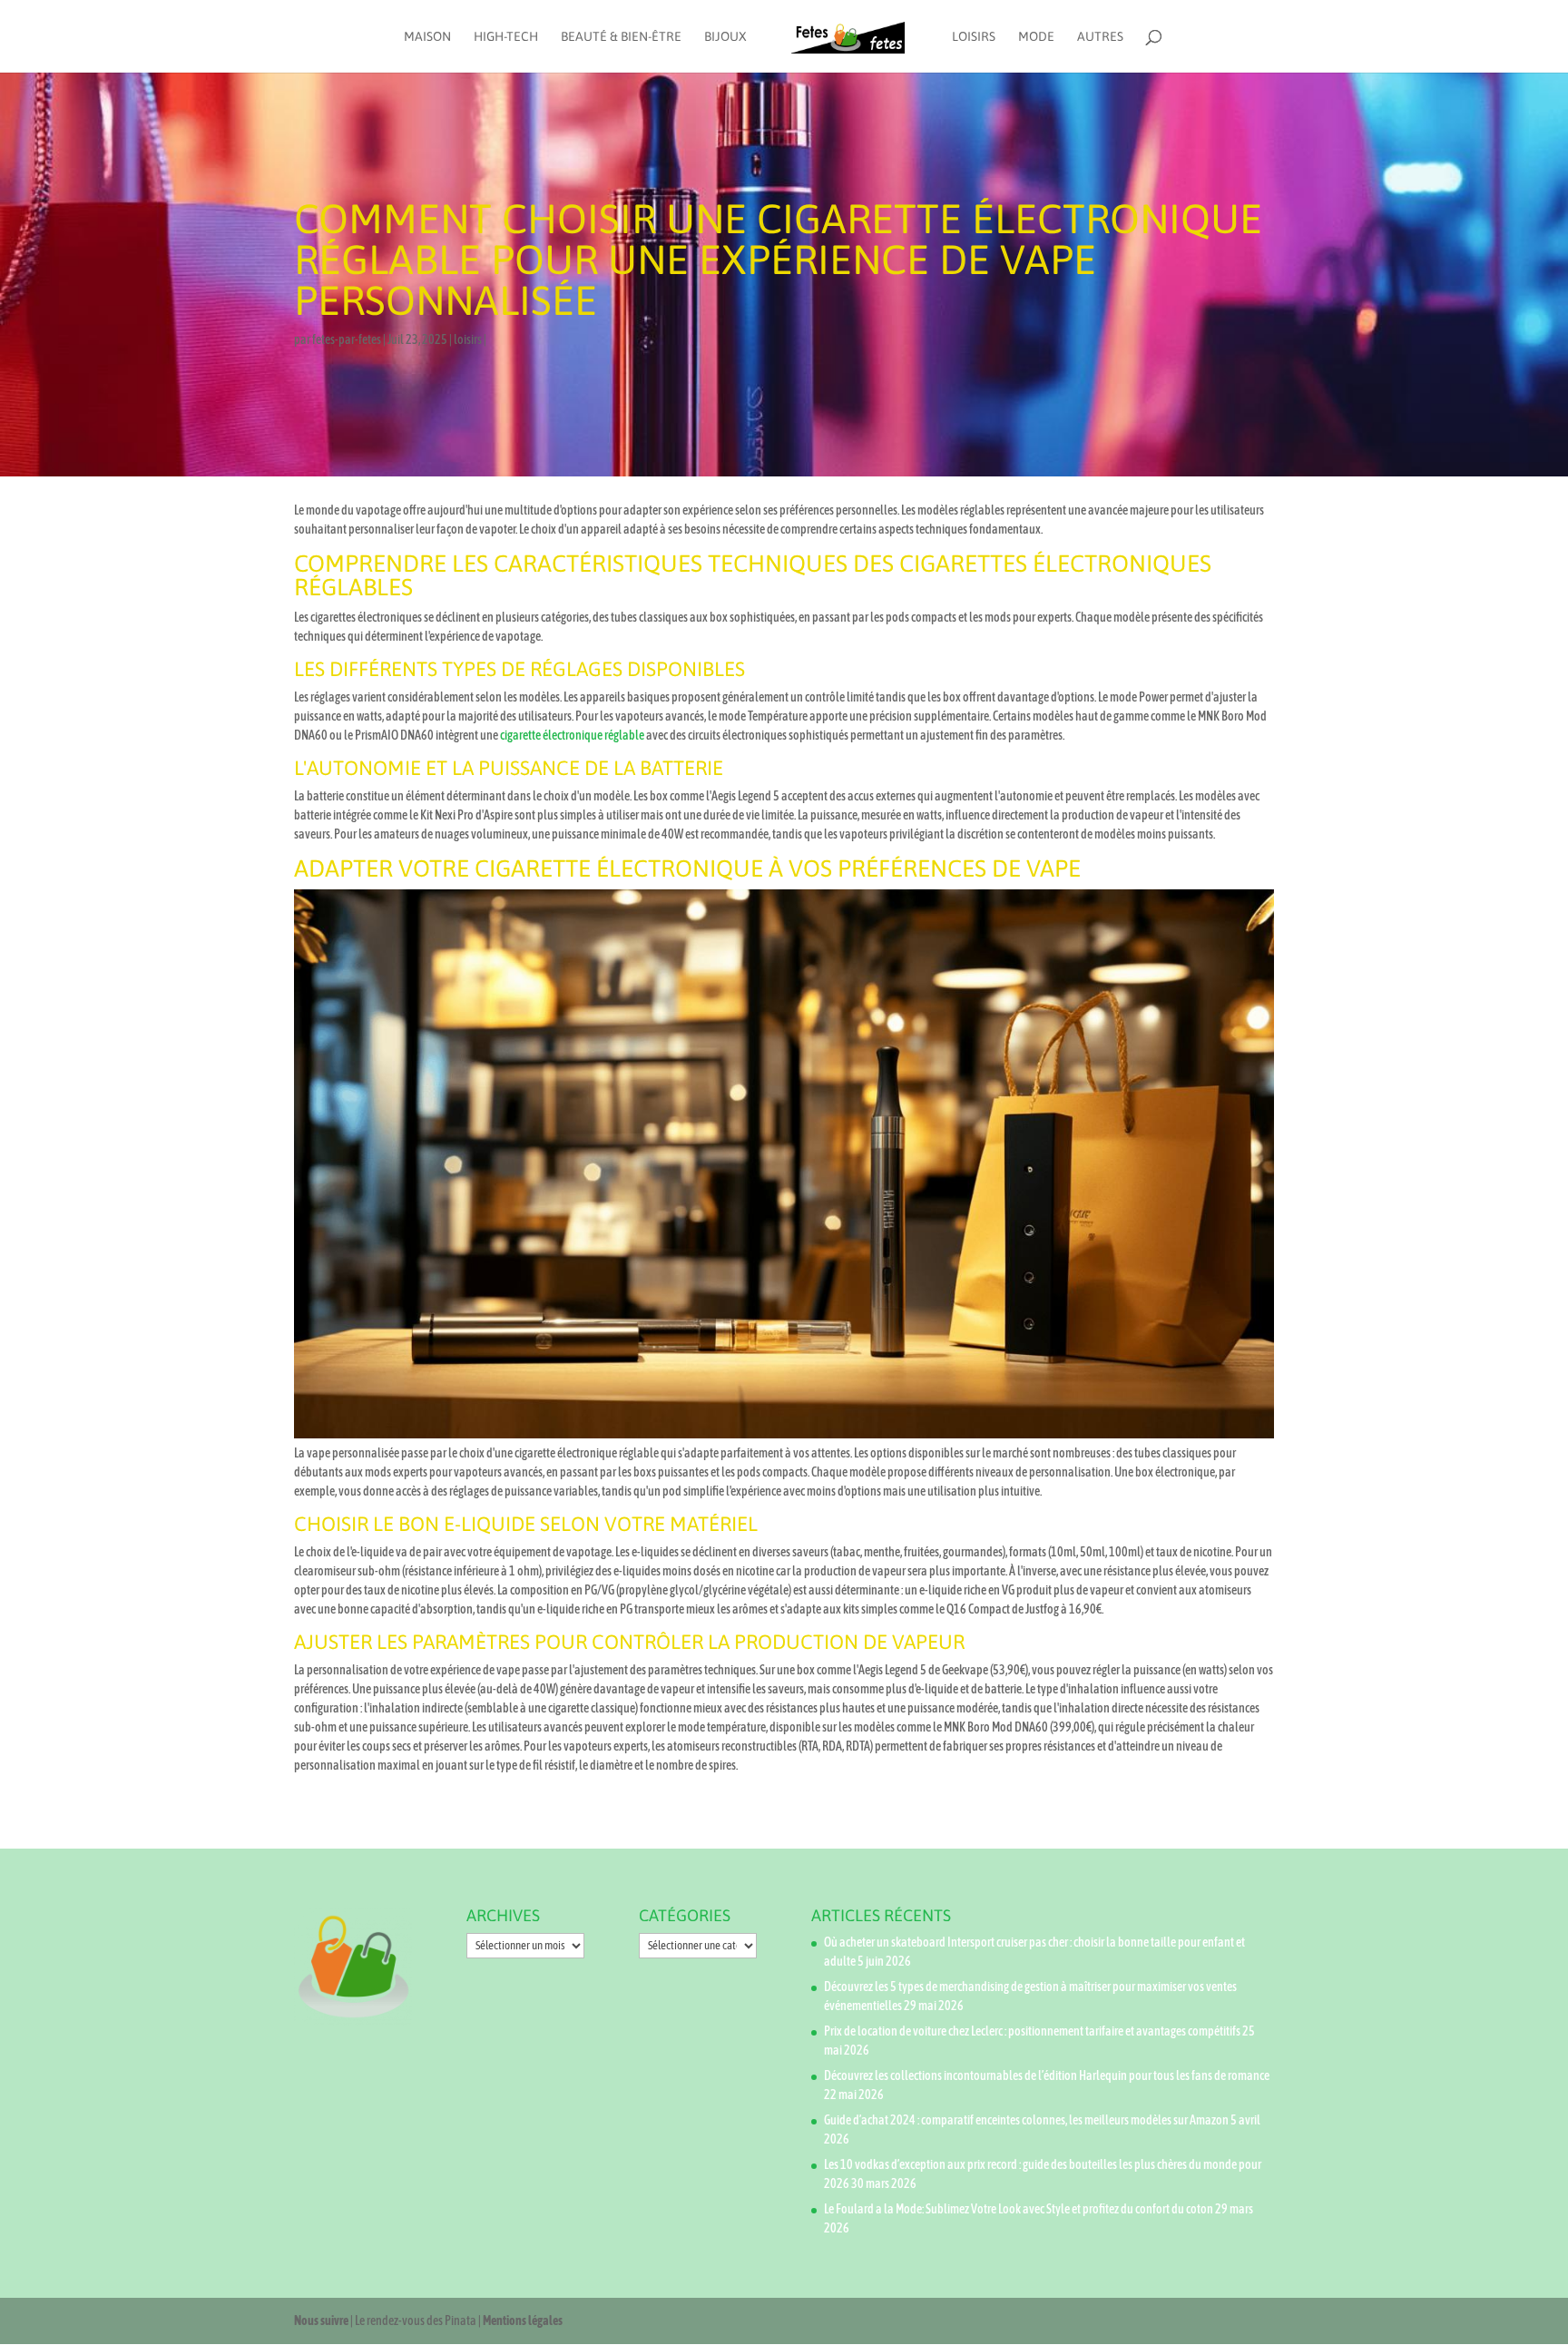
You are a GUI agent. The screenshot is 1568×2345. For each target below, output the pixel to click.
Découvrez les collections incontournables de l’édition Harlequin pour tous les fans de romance (1047, 2075)
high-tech (506, 37)
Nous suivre (321, 2320)
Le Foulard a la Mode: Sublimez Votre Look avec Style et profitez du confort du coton (1019, 2209)
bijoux (725, 37)
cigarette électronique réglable (572, 735)
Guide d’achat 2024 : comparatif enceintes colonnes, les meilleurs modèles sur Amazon (1026, 2120)
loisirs (974, 37)
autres (1100, 37)
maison (427, 37)
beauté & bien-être (621, 37)
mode (1036, 37)
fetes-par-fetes (347, 339)
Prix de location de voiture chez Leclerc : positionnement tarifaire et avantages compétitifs (1032, 2031)
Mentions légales (523, 2320)
